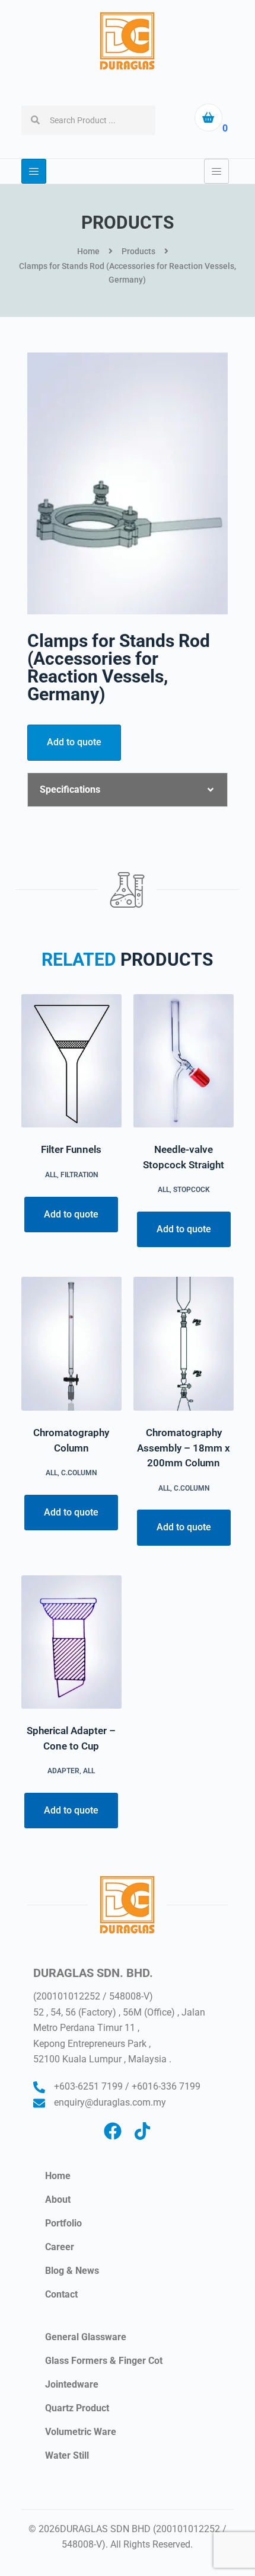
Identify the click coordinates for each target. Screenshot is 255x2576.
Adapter (63, 1771)
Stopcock (192, 1190)
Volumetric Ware (81, 2432)
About (58, 2199)
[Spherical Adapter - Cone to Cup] (71, 1642)
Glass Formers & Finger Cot (104, 2361)
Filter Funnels (71, 1149)
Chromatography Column (71, 1440)
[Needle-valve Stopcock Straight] (184, 1061)
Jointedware (72, 2384)
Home (58, 2176)
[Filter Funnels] (71, 1061)
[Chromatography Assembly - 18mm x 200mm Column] (184, 1344)
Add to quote (74, 742)
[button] (128, 790)
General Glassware (86, 2337)
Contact (61, 2294)
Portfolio (63, 2223)
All (51, 1175)
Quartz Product (77, 2408)
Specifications (70, 789)
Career (60, 2247)
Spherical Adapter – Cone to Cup (71, 1738)
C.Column (79, 1473)
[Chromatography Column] (71, 1344)
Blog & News (72, 2271)
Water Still (67, 2455)
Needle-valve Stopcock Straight (184, 1157)
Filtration (79, 1175)
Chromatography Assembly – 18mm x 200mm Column (184, 1448)
